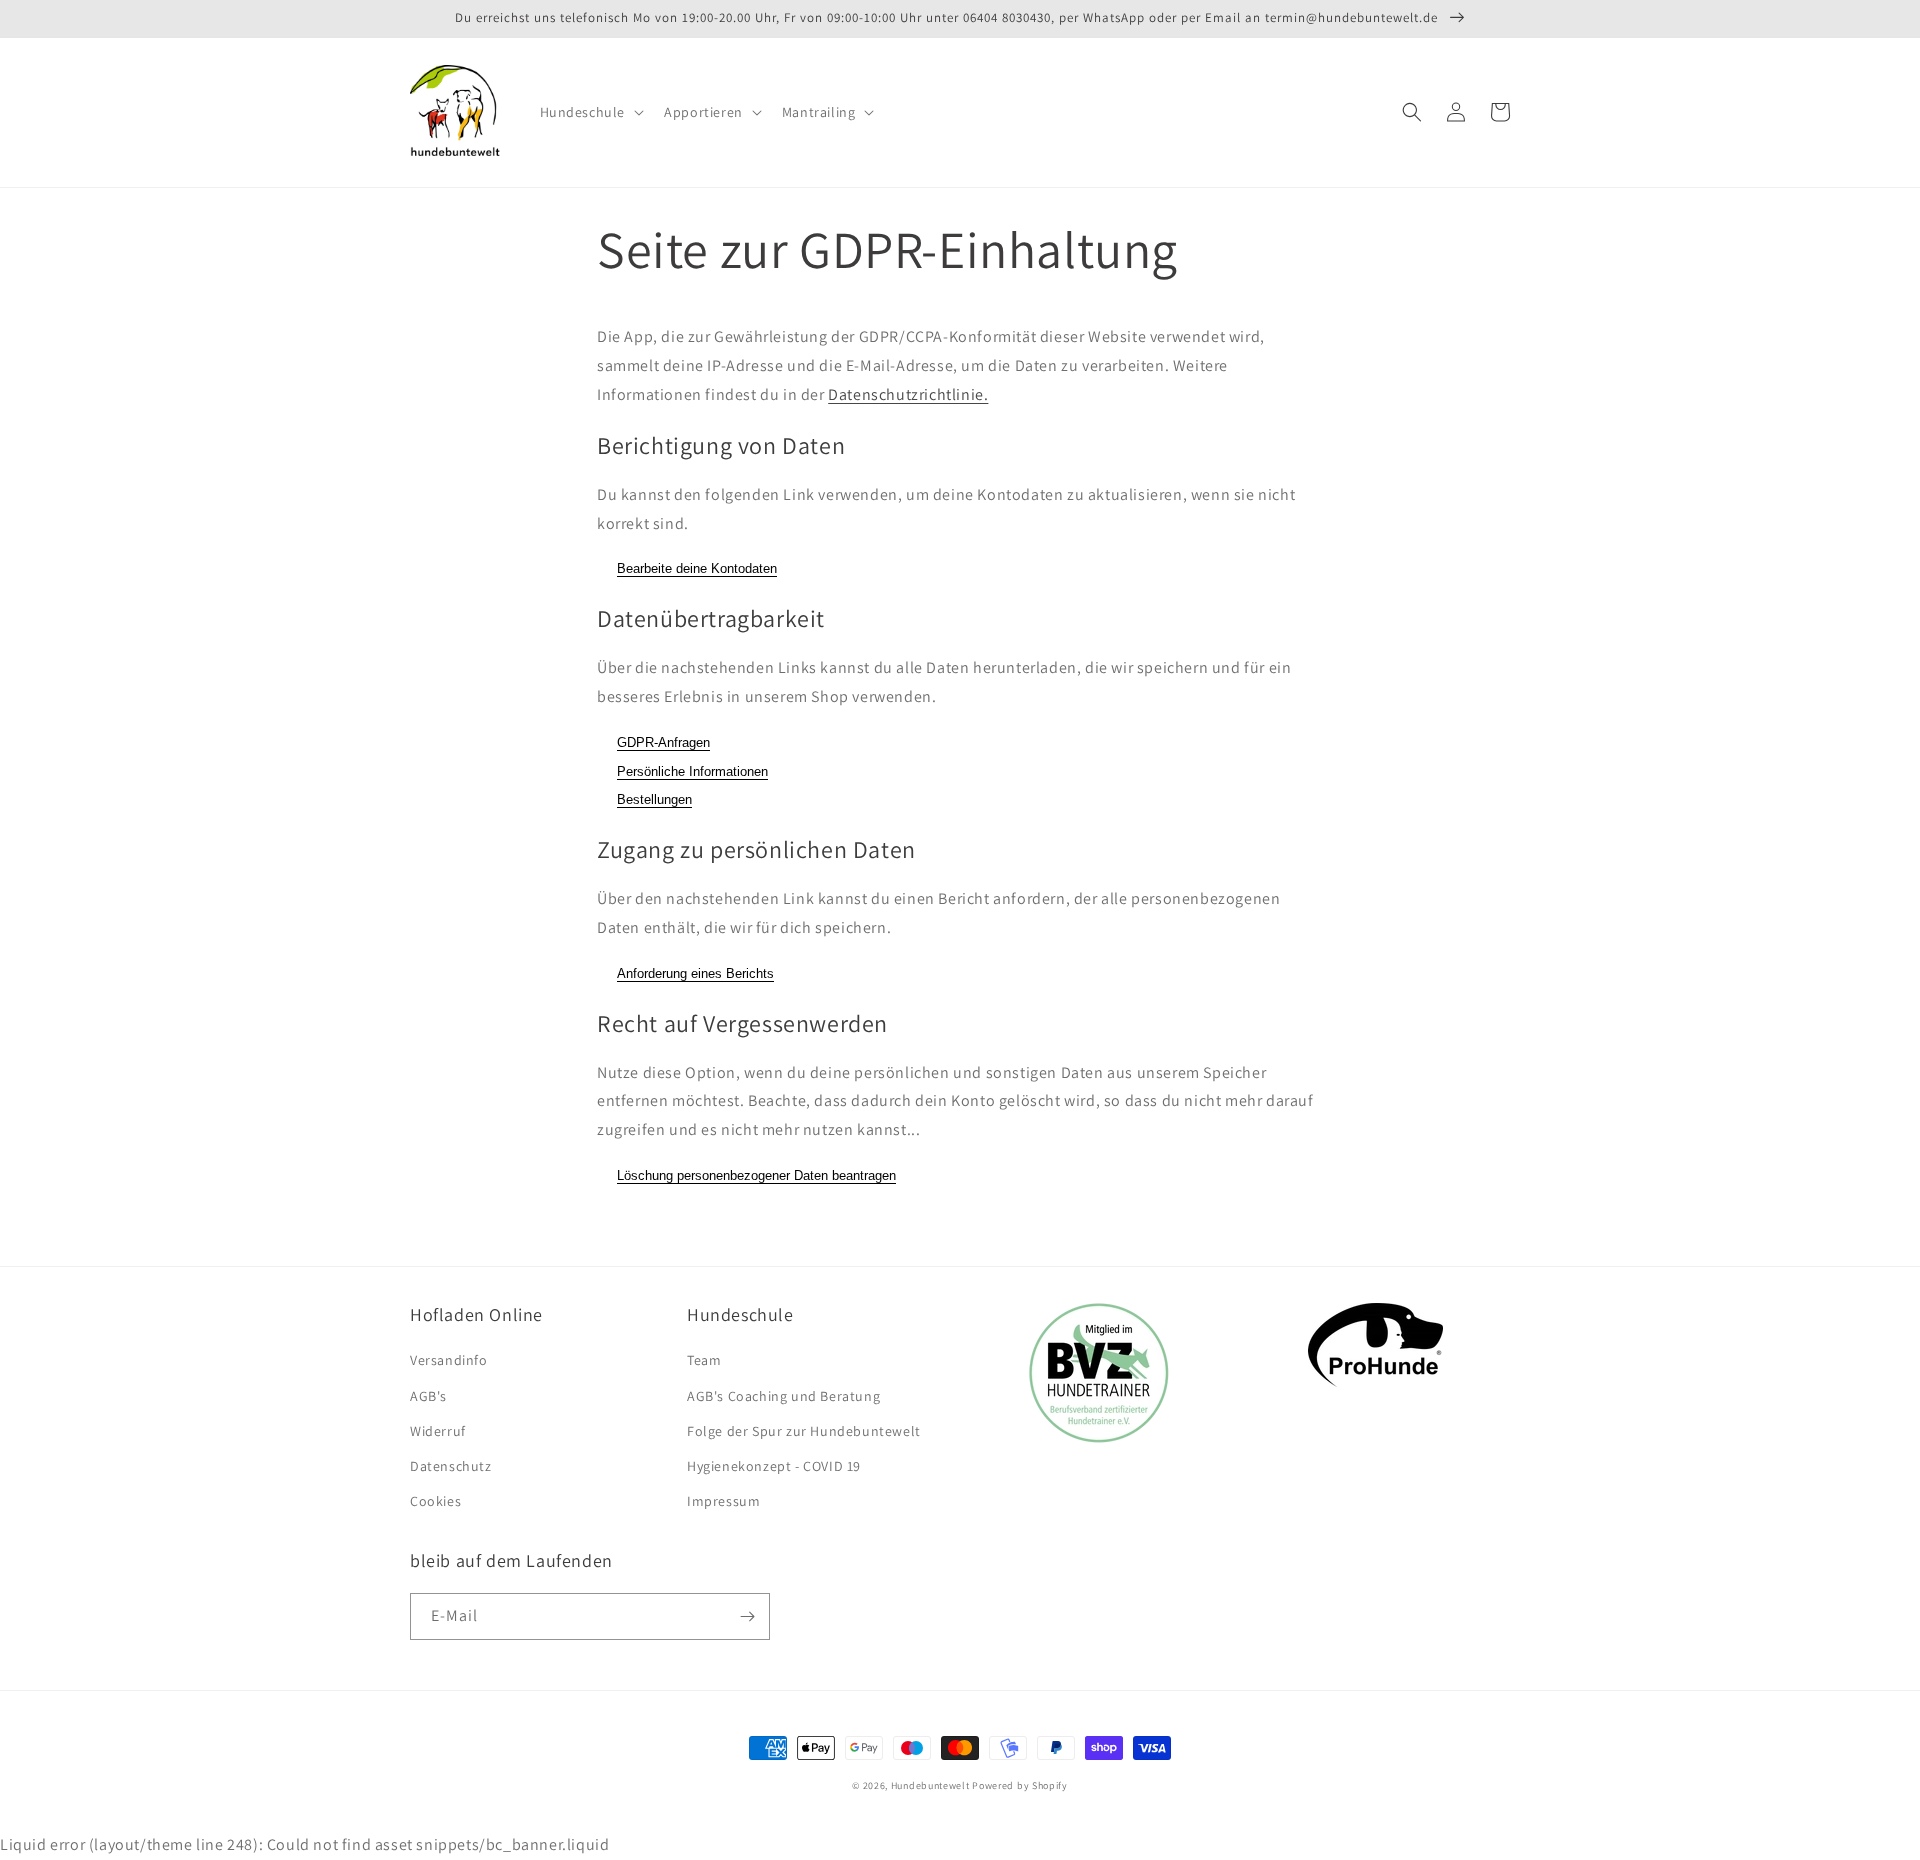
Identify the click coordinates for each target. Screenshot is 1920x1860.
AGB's (428, 1396)
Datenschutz (451, 1466)
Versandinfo (449, 1360)
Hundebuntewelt (930, 1785)
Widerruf (438, 1431)
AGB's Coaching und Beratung (783, 1396)
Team (704, 1360)
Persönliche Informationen (692, 771)
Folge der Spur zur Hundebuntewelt (804, 1431)
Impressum (723, 1501)
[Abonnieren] (747, 1616)
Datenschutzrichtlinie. (908, 394)
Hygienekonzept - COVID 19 (774, 1466)
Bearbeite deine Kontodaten (697, 568)
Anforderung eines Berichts (695, 973)
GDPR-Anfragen (663, 742)
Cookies (435, 1501)
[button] (590, 112)
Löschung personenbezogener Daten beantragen (756, 1175)
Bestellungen (654, 799)
